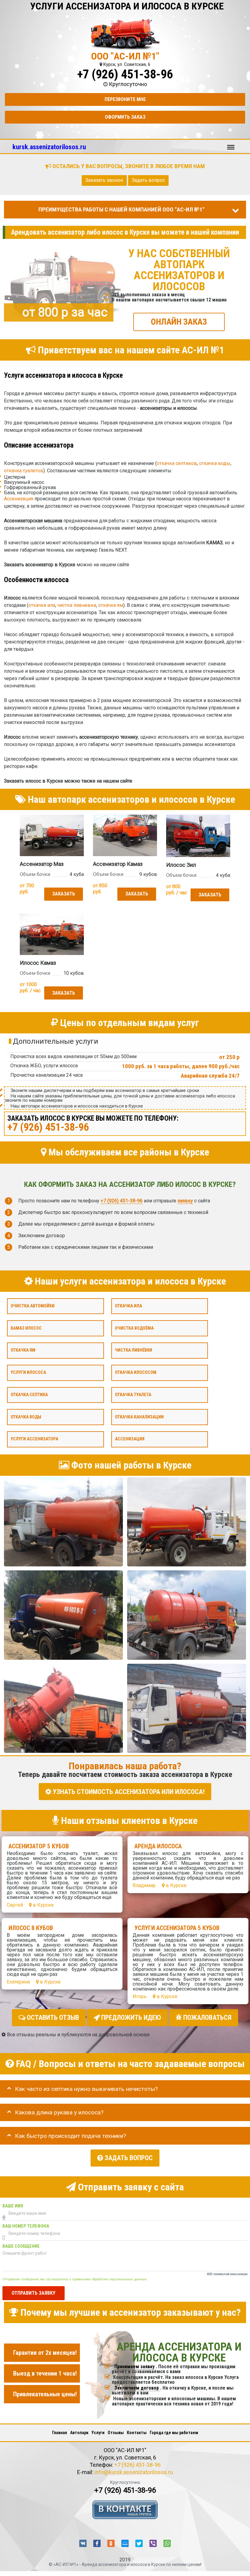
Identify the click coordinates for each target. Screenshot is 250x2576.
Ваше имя (13, 2206)
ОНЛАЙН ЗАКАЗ (179, 322)
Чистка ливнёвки (134, 1350)
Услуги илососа (28, 1373)
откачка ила (42, 605)
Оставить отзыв (52, 2018)
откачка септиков (177, 463)
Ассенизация (19, 499)
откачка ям (111, 605)
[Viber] (153, 2543)
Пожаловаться (207, 2018)
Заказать (64, 894)
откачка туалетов (24, 471)
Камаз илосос (26, 1328)
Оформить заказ (125, 117)
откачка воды (215, 463)
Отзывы (116, 2433)
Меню (231, 144)
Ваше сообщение (21, 2246)
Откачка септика (29, 1394)
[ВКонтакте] (83, 2543)
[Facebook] (97, 2543)
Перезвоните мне (125, 99)
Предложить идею (130, 2018)
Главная (60, 2433)
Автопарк (79, 2433)
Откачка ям (23, 1350)
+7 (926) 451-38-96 (125, 74)
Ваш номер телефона (26, 2226)
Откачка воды (26, 1417)
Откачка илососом (136, 1373)
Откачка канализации (139, 1417)
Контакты (137, 2433)
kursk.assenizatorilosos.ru (49, 147)
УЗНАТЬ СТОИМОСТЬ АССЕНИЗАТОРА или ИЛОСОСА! (128, 1791)
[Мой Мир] (125, 2543)
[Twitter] (139, 2543)
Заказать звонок (104, 180)
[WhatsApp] (167, 2543)
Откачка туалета (133, 1394)
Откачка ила (129, 1306)
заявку (185, 1200)
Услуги (98, 2433)
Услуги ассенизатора (34, 1439)
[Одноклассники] (111, 2543)
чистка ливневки (77, 605)
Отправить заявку (34, 2293)
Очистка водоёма (134, 1328)
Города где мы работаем (174, 2433)
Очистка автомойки (33, 1306)
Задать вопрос (148, 180)
